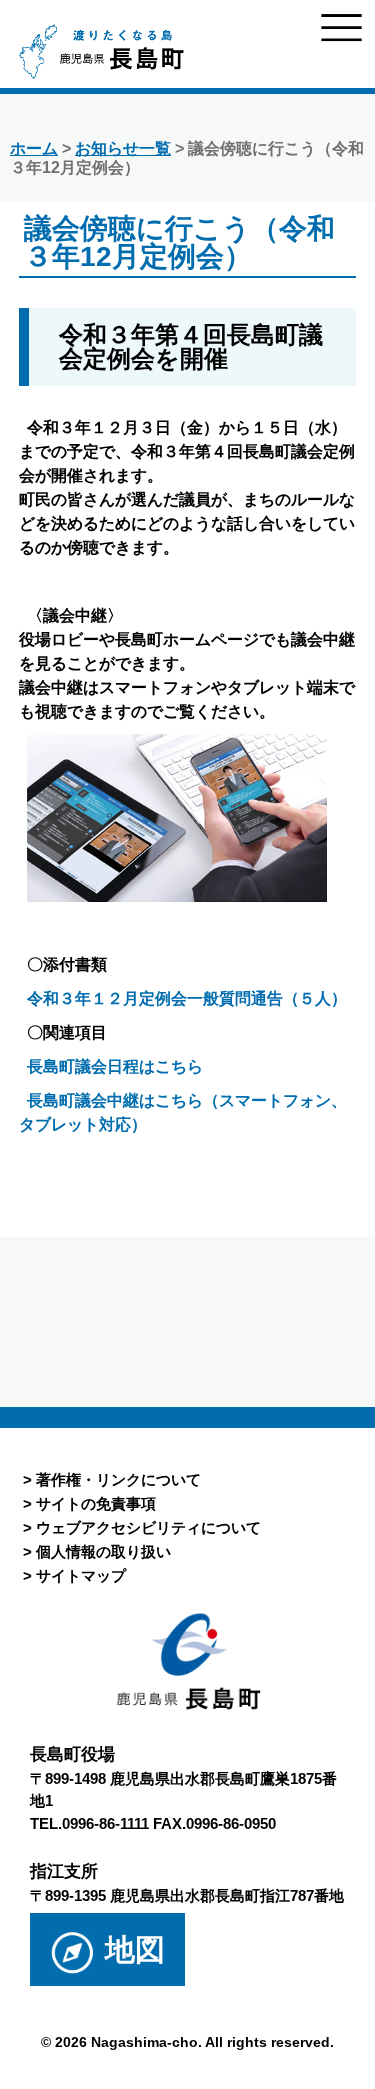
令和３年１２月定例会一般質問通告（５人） (187, 998)
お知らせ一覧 (123, 148)
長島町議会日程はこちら (115, 1066)
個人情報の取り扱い (103, 1551)
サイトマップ (81, 1575)
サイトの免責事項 (96, 1503)
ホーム (34, 148)
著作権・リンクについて (118, 1479)
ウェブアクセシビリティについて (148, 1527)
